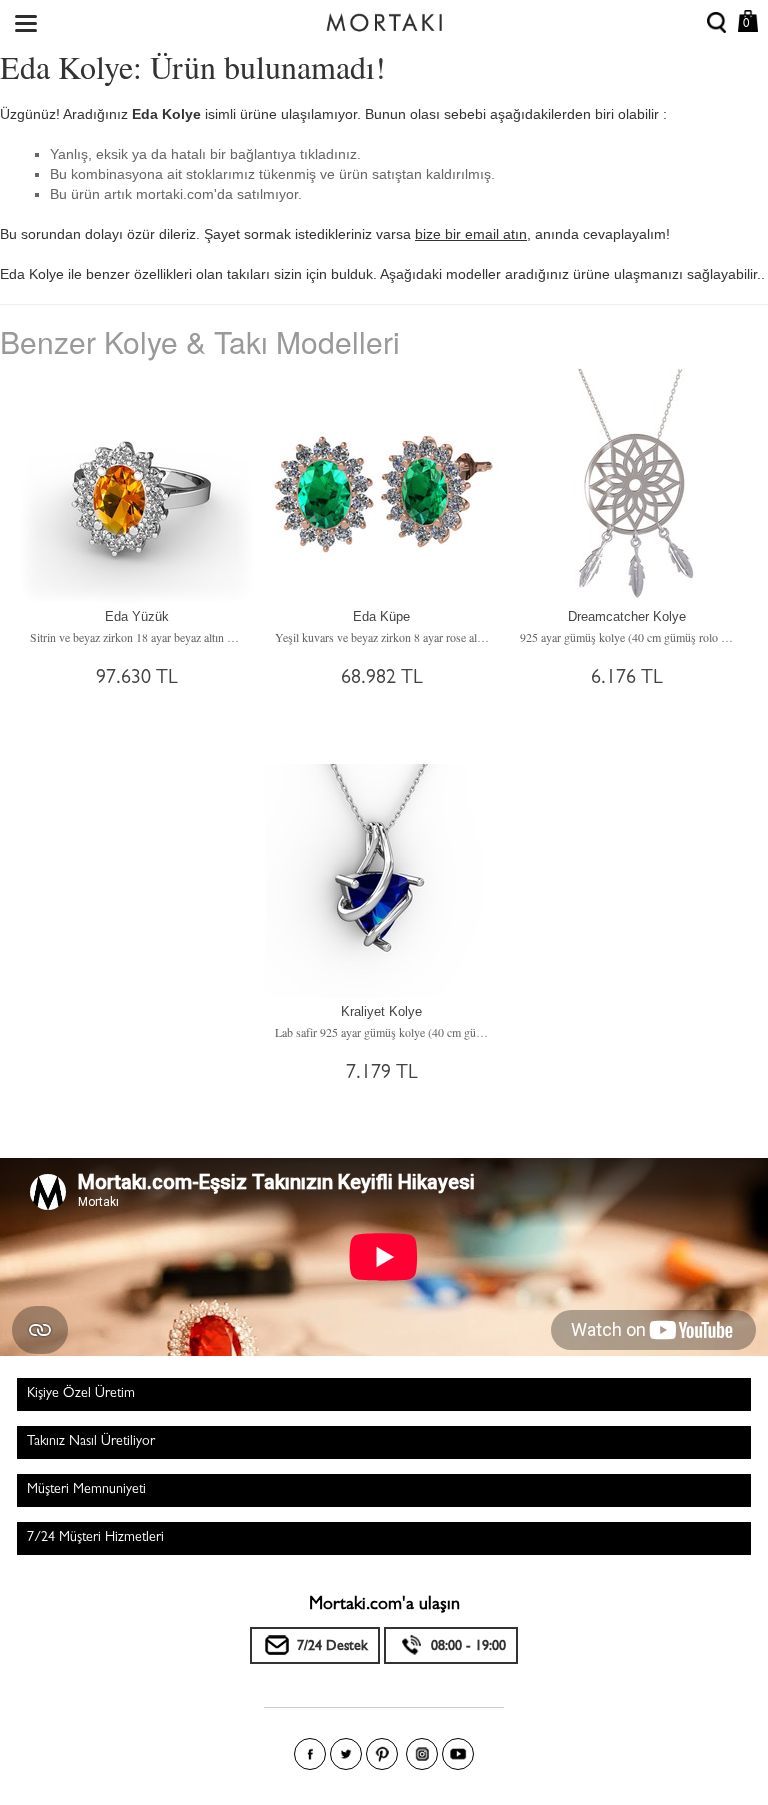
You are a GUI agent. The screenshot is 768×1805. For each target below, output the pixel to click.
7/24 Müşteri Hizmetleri (95, 1538)
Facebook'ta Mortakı (310, 1754)
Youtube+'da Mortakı (458, 1754)
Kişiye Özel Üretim (81, 1394)
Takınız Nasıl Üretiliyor (91, 1442)
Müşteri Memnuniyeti (86, 1490)
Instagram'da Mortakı (422, 1754)
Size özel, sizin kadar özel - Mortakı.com (384, 18)
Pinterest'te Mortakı (382, 1754)
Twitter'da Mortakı (346, 1754)
